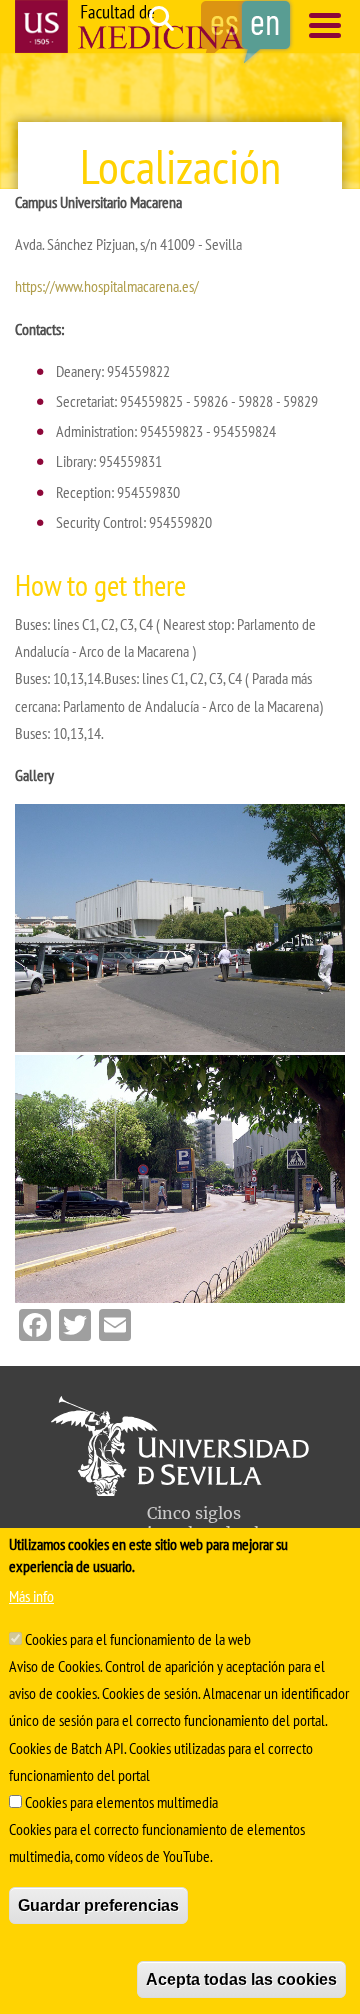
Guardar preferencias (98, 1905)
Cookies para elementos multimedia (121, 1802)
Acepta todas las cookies (241, 1979)
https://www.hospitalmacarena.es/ (107, 286)
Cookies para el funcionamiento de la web (138, 1639)
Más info (31, 1596)
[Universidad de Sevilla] (180, 1490)
